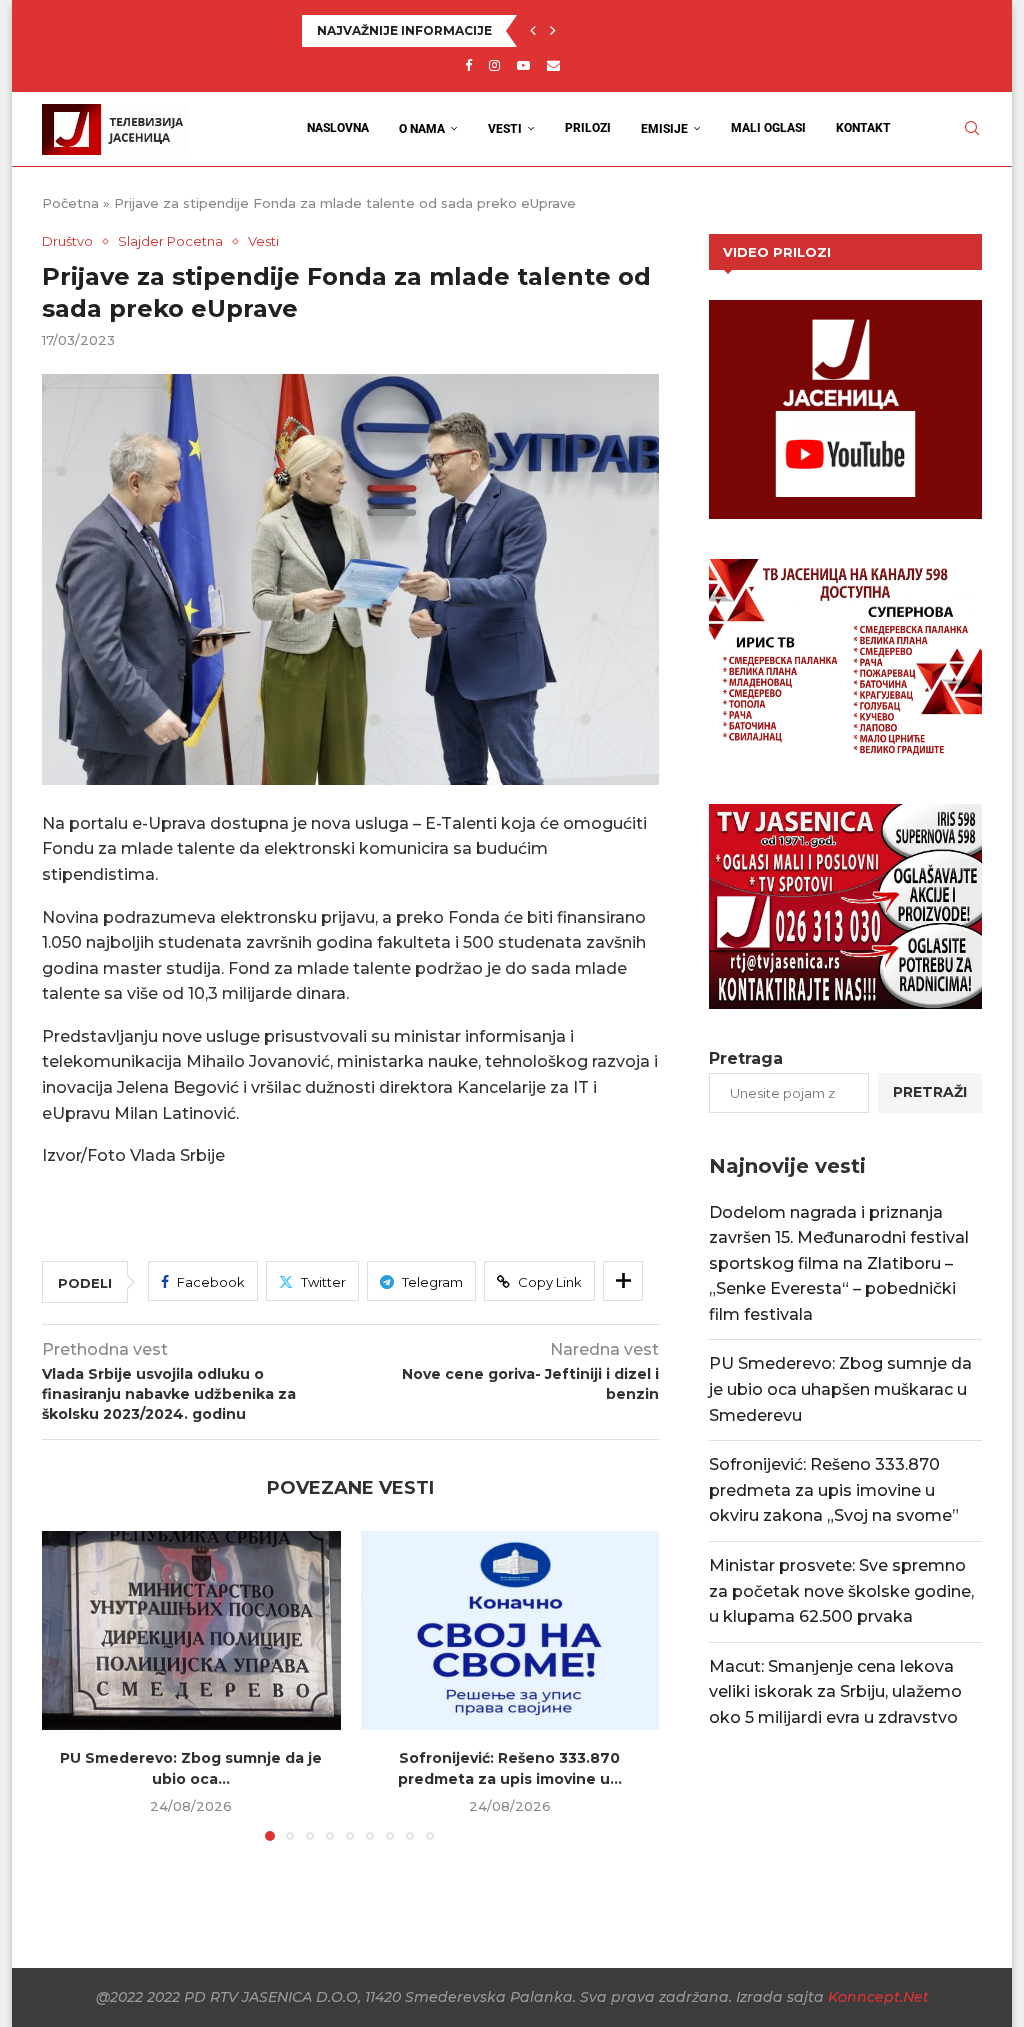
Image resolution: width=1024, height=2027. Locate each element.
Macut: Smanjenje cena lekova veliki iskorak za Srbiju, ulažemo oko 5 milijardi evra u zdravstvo (835, 1692)
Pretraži (930, 1092)
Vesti (505, 129)
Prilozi (588, 128)
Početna (70, 203)
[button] (533, 31)
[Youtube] (523, 65)
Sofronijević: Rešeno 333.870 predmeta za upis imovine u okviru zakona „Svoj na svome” (599, 30)
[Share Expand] (623, 1281)
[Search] (972, 128)
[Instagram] (494, 65)
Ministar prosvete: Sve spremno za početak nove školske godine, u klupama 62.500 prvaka (841, 1591)
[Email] (553, 65)
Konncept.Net (878, 1997)
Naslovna (338, 128)
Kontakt (863, 128)
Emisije (664, 129)
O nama (422, 129)
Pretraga (746, 1058)
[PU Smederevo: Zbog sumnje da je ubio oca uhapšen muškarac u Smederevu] (191, 1630)
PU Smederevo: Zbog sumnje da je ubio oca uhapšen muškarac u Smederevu (840, 1389)
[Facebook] (468, 65)
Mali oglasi (768, 128)
